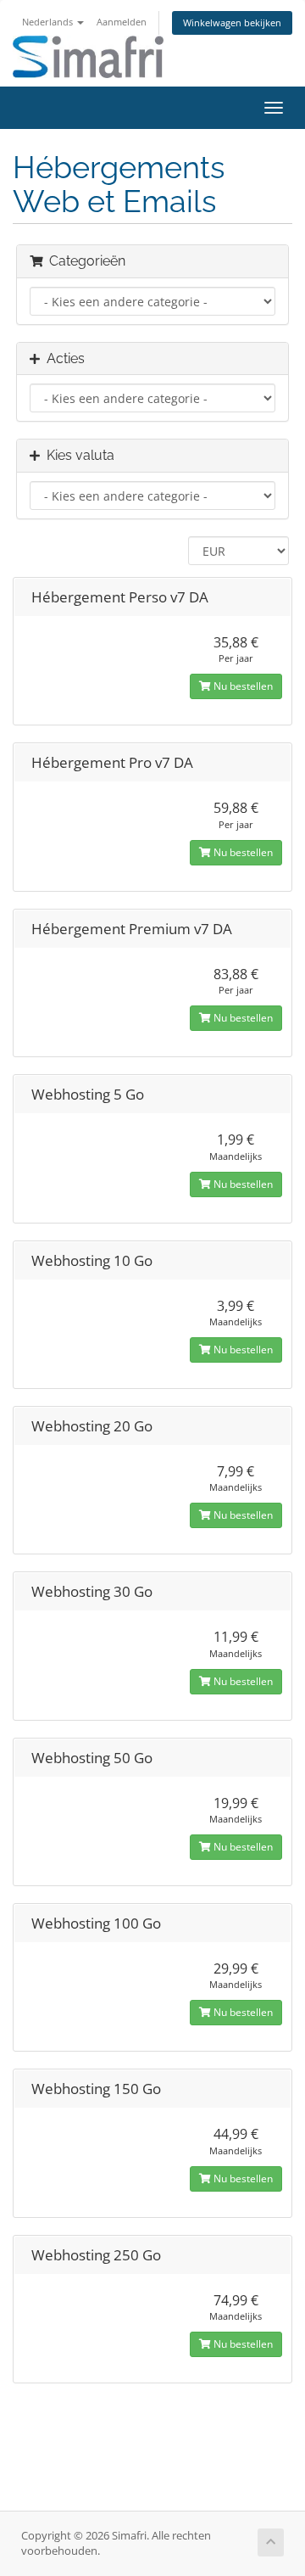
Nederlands (49, 22)
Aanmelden (122, 22)
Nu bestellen (242, 686)
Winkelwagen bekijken (232, 22)
